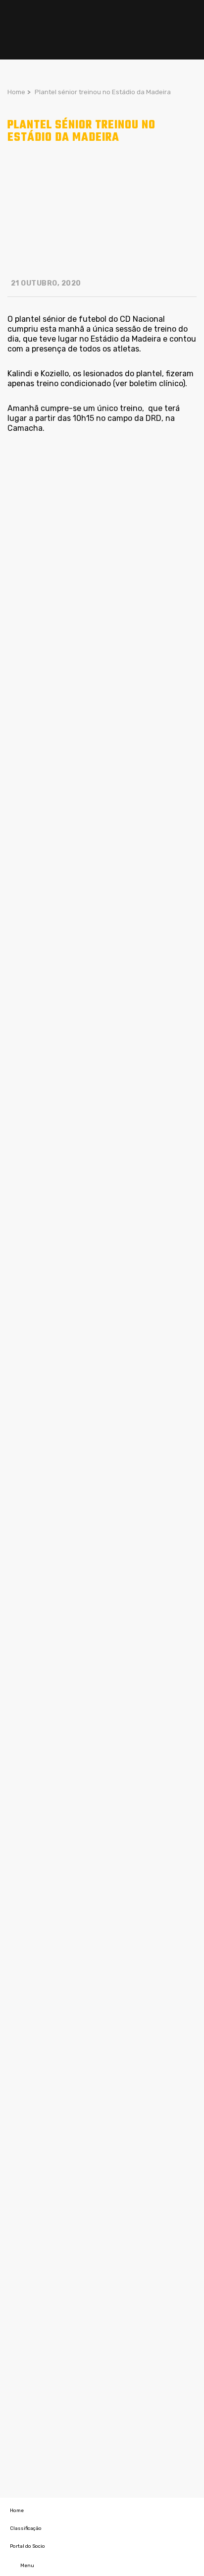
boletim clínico (156, 383)
